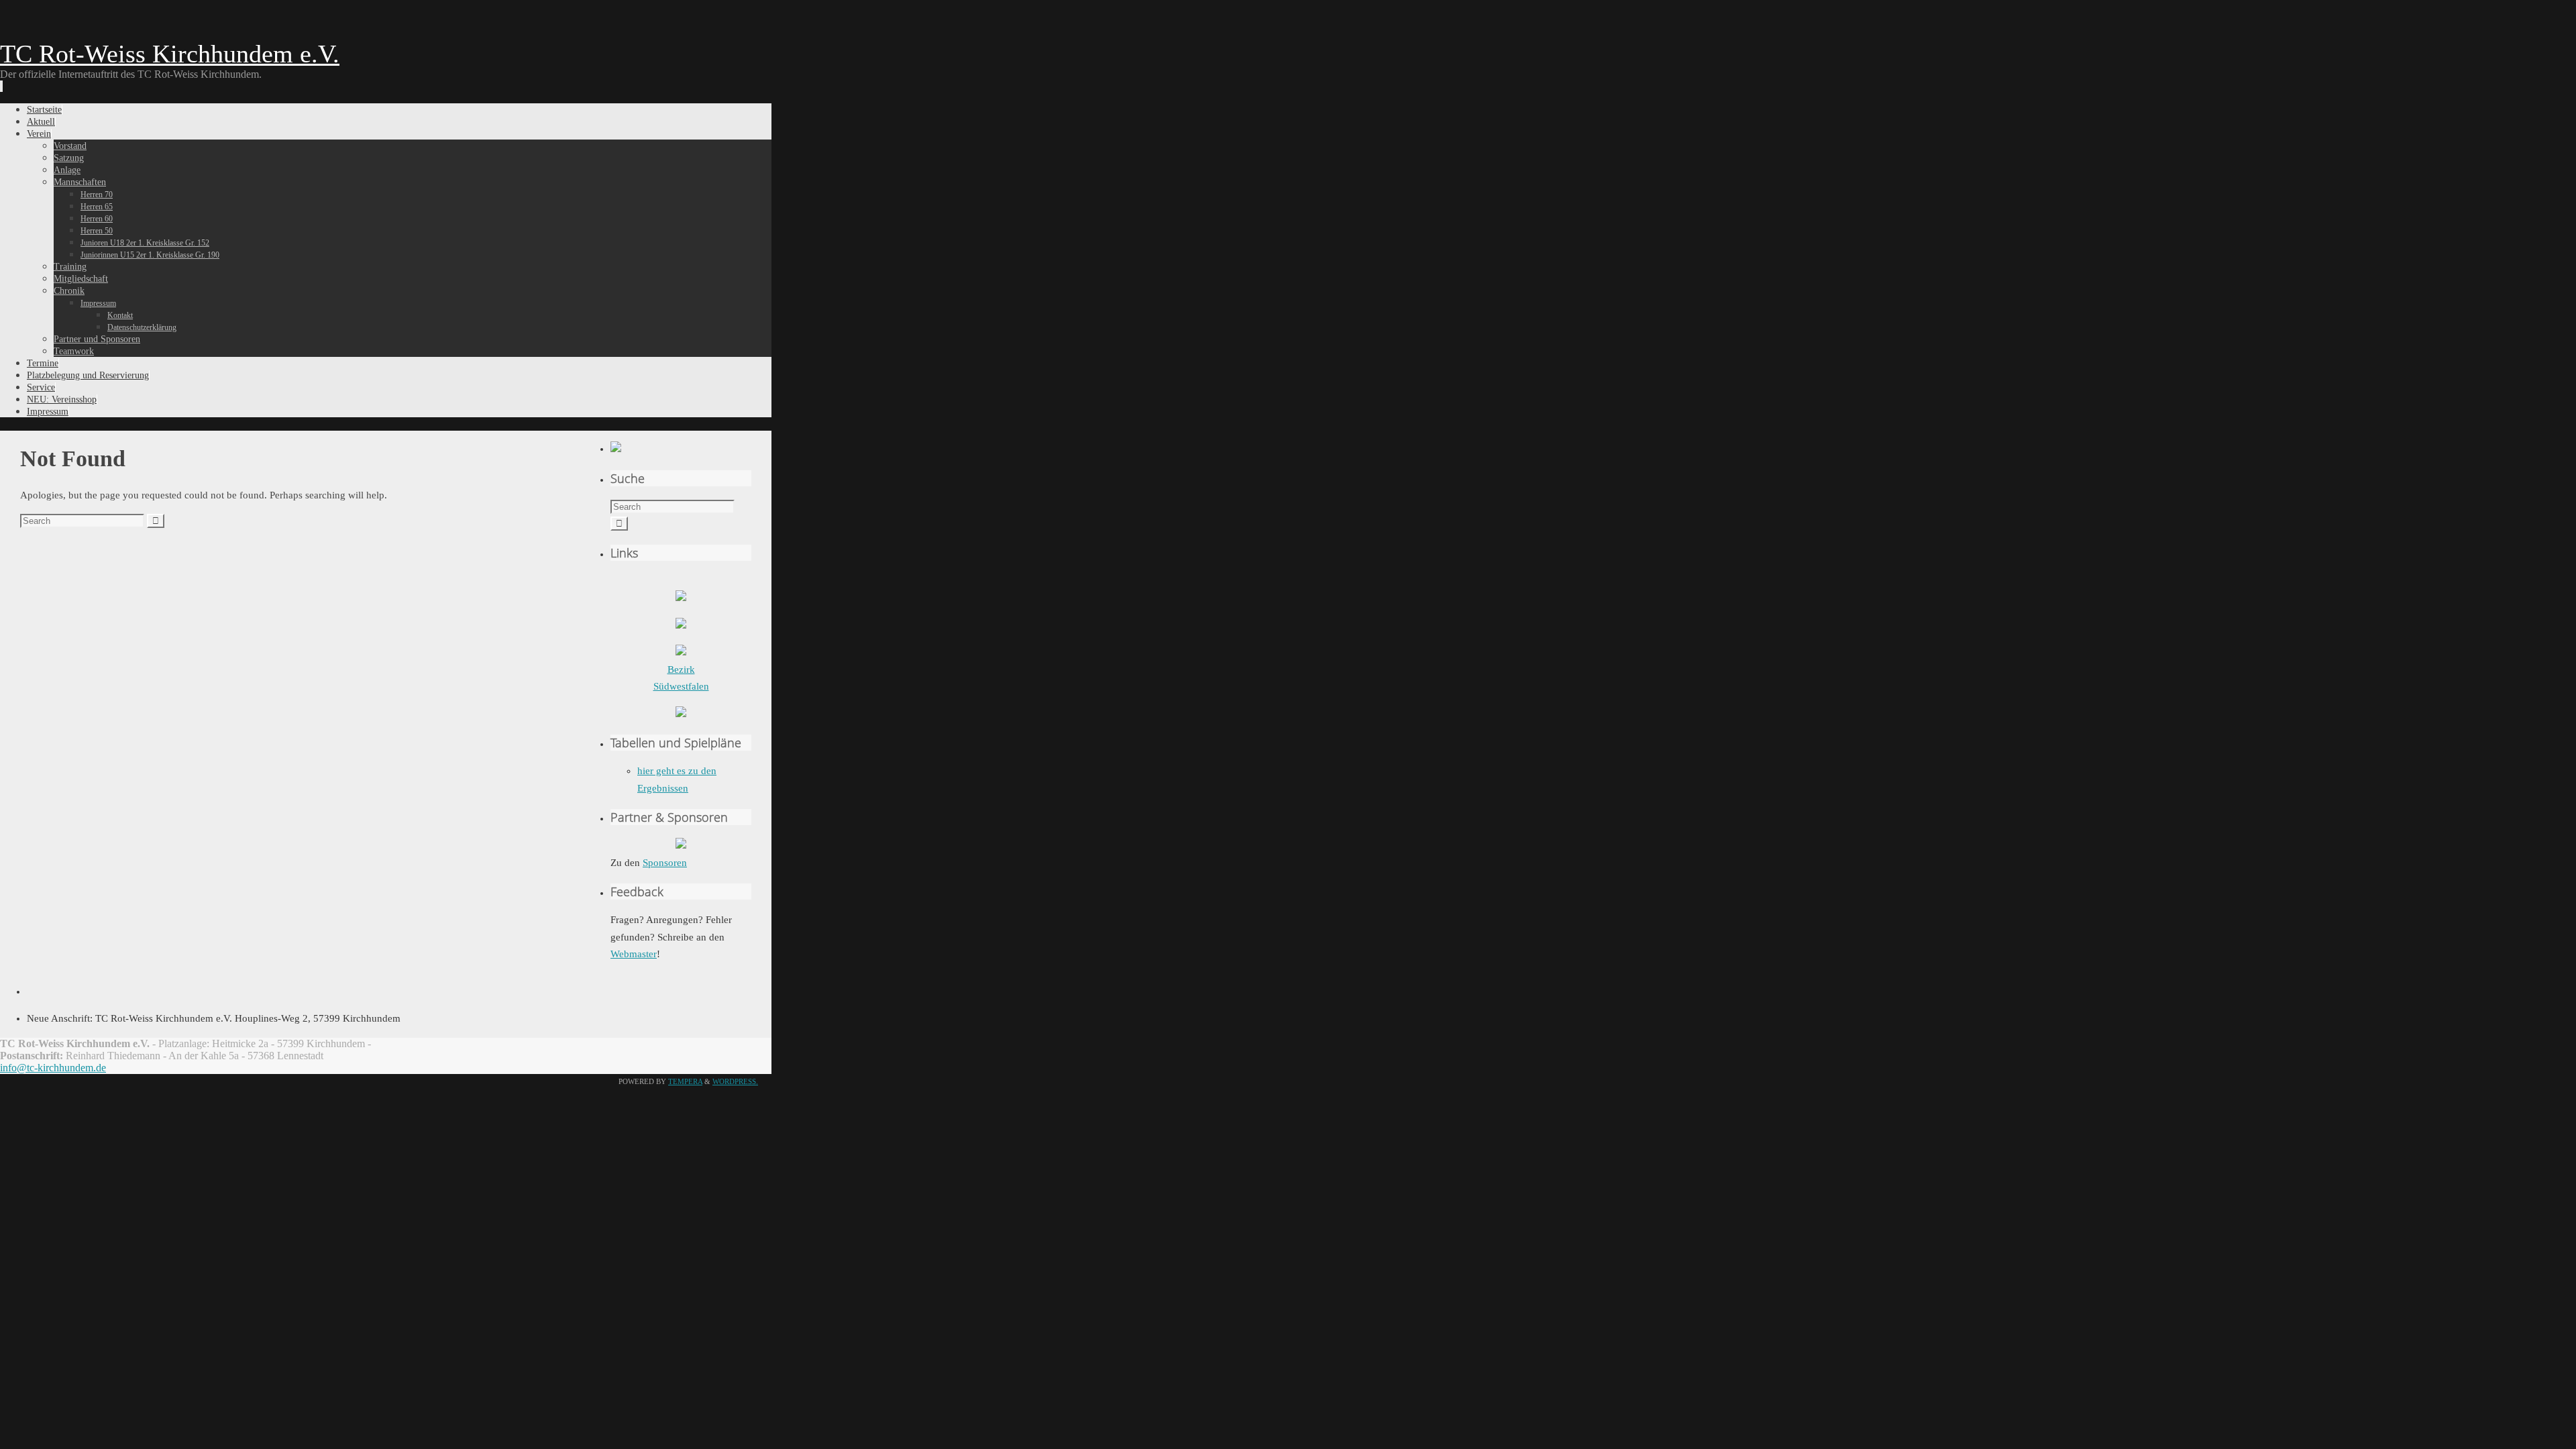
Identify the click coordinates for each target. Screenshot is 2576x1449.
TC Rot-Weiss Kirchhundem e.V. (170, 54)
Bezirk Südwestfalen (681, 678)
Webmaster (634, 954)
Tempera (685, 1081)
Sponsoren (665, 863)
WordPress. (735, 1081)
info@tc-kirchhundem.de (53, 1068)
